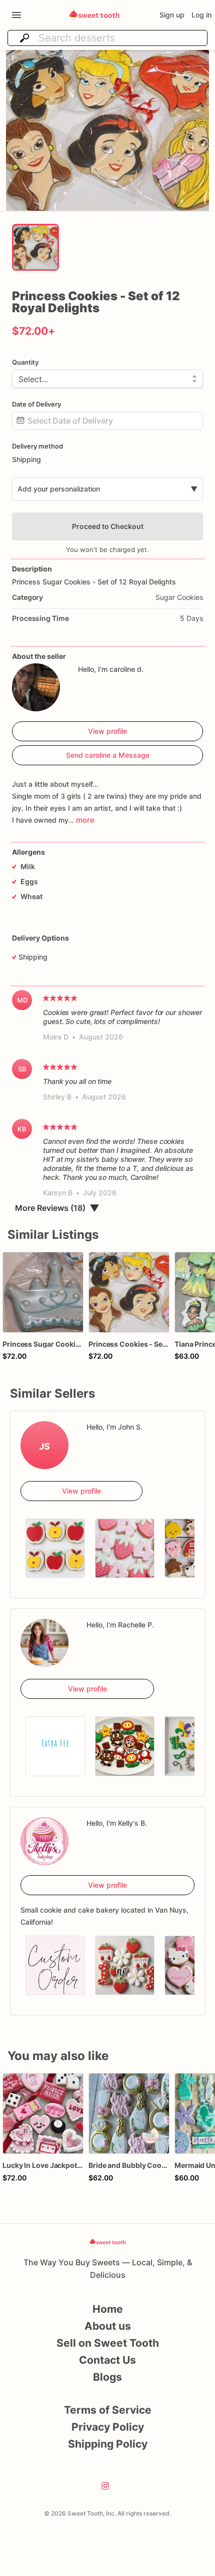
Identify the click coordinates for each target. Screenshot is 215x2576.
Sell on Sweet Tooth (108, 2343)
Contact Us (107, 2360)
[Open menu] (16, 15)
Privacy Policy (108, 2427)
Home (108, 2309)
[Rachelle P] (44, 1643)
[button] (107, 131)
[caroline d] (36, 687)
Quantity (25, 362)
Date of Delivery (36, 404)
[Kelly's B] (44, 1841)
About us (108, 2326)
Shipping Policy (108, 2444)
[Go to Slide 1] (35, 247)
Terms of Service (108, 2410)
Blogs (107, 2377)
